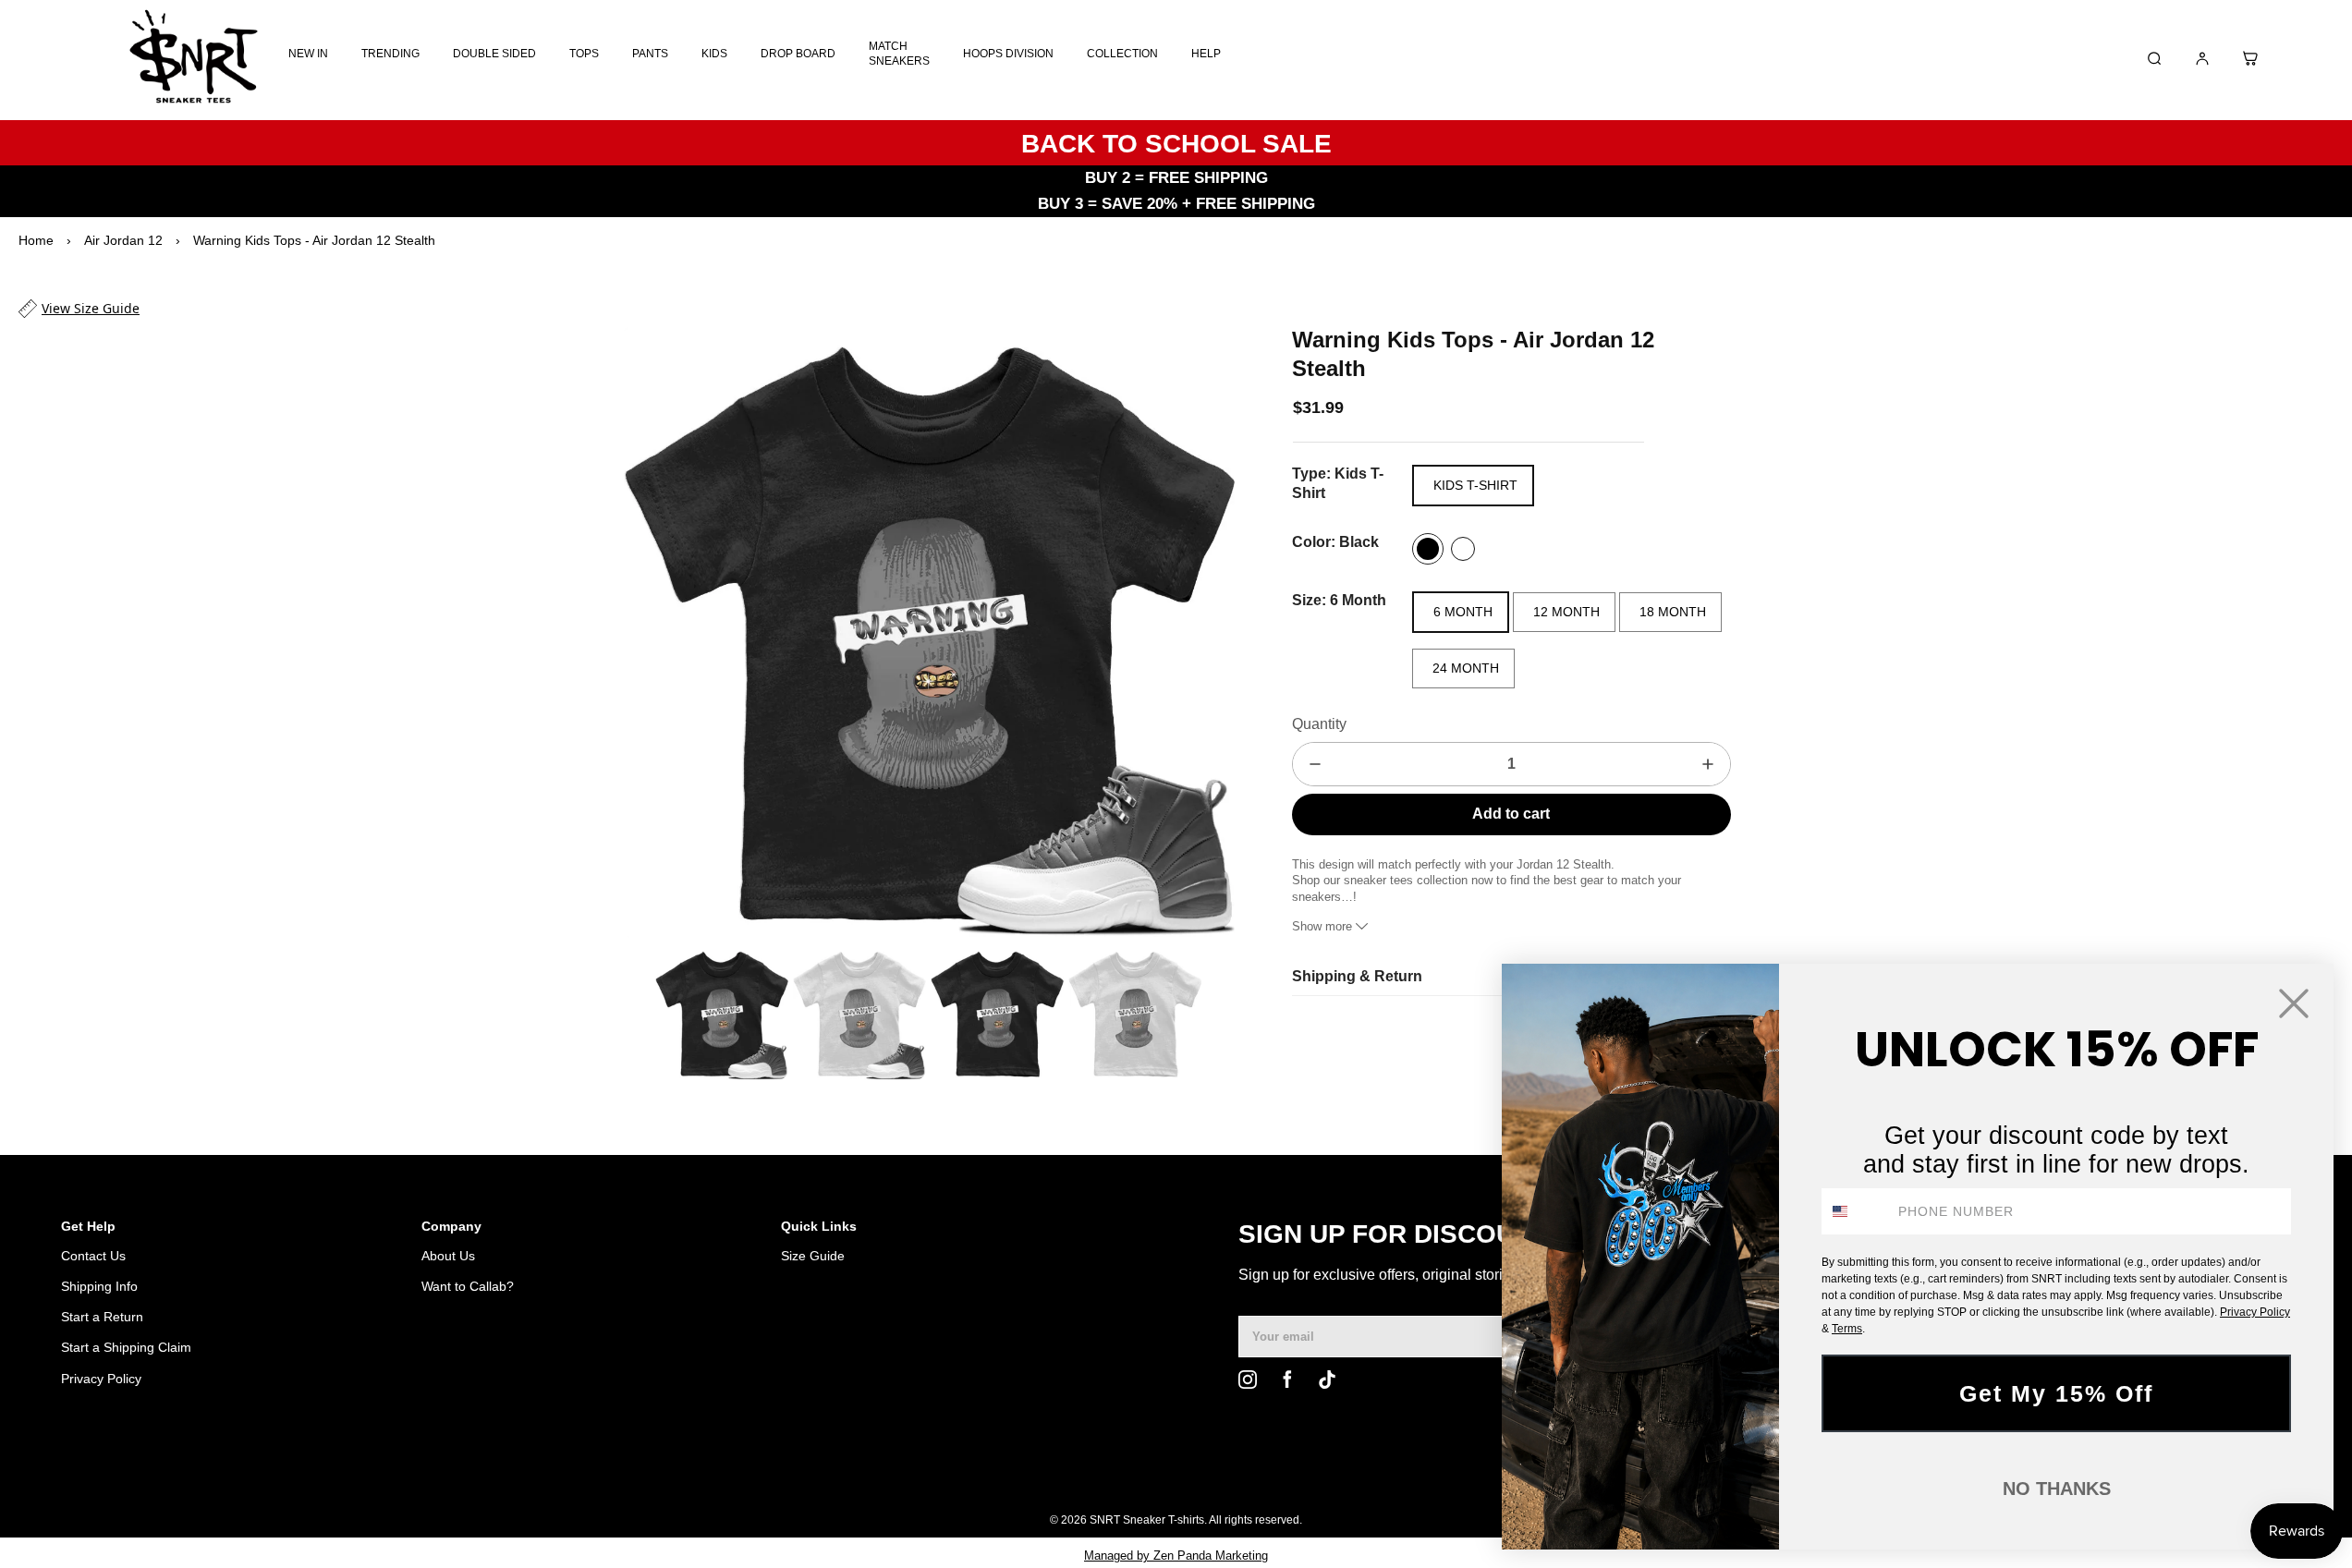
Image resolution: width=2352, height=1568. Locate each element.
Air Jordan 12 (123, 240)
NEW (1443, 1473)
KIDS (714, 54)
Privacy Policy (101, 1379)
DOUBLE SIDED (494, 54)
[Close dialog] (2294, 1003)
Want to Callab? (468, 1286)
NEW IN (308, 54)
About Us (448, 1256)
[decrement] (1315, 764)
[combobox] (1856, 1211)
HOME (1345, 1473)
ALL (1396, 1473)
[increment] (1708, 764)
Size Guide (813, 1256)
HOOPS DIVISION (1008, 54)
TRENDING (390, 54)
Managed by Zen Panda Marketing (1176, 1556)
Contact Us (93, 1256)
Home (36, 240)
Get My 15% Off (2056, 1393)
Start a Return (102, 1317)
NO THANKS (2057, 1489)
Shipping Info (99, 1286)
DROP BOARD (798, 54)
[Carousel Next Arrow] (1209, 632)
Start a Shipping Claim (126, 1347)
